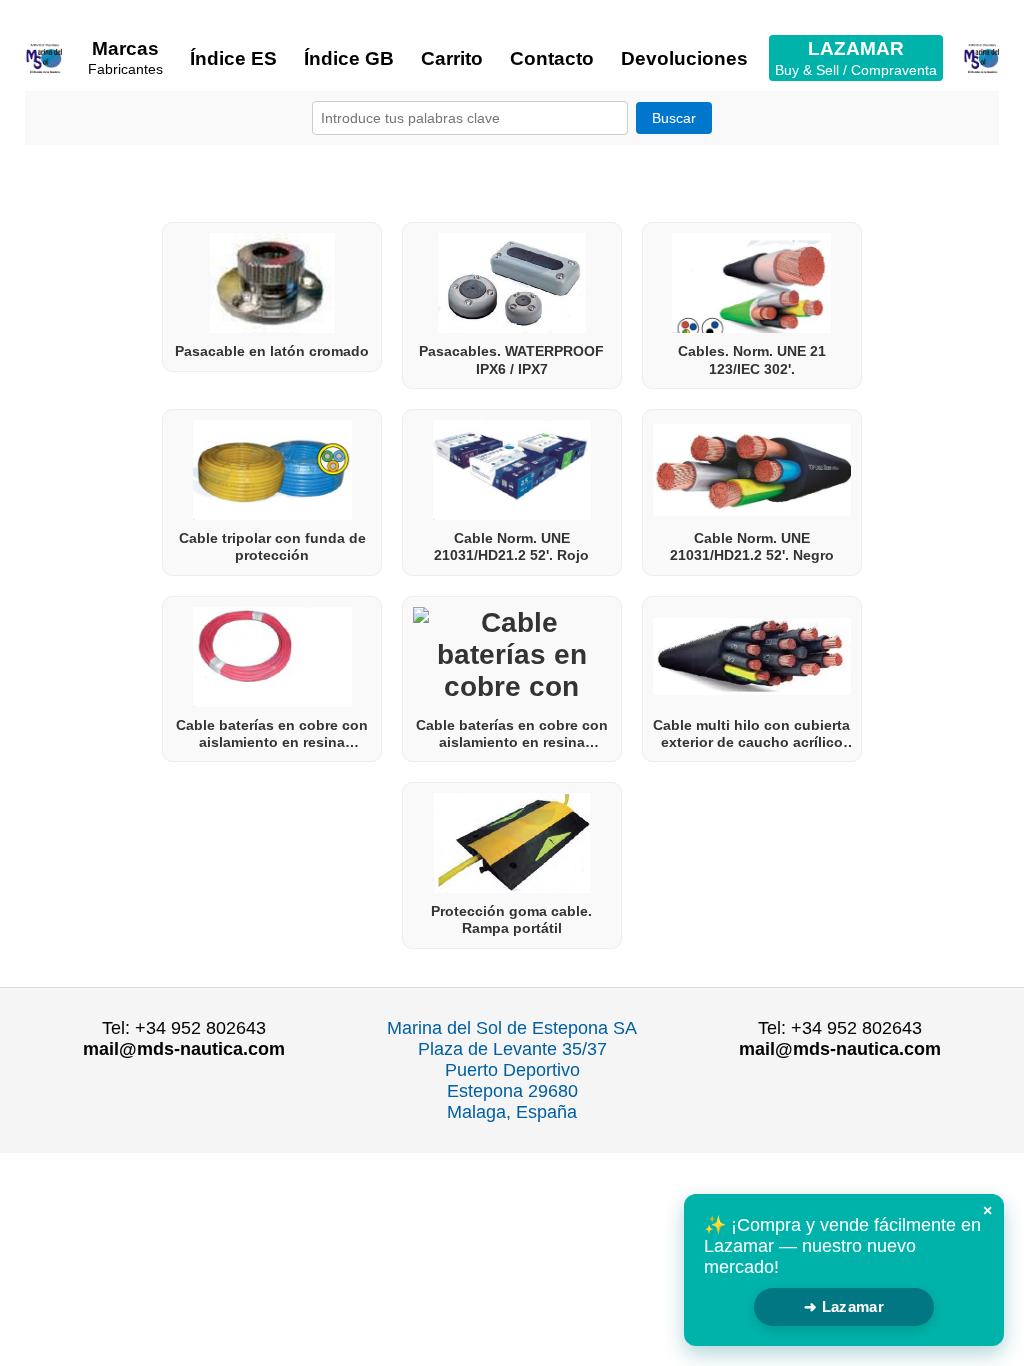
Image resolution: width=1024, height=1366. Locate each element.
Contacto (552, 58)
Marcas (125, 57)
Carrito (452, 58)
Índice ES (233, 58)
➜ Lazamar (844, 1306)
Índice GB (349, 58)
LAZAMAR (856, 57)
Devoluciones (684, 58)
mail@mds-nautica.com (184, 1049)
